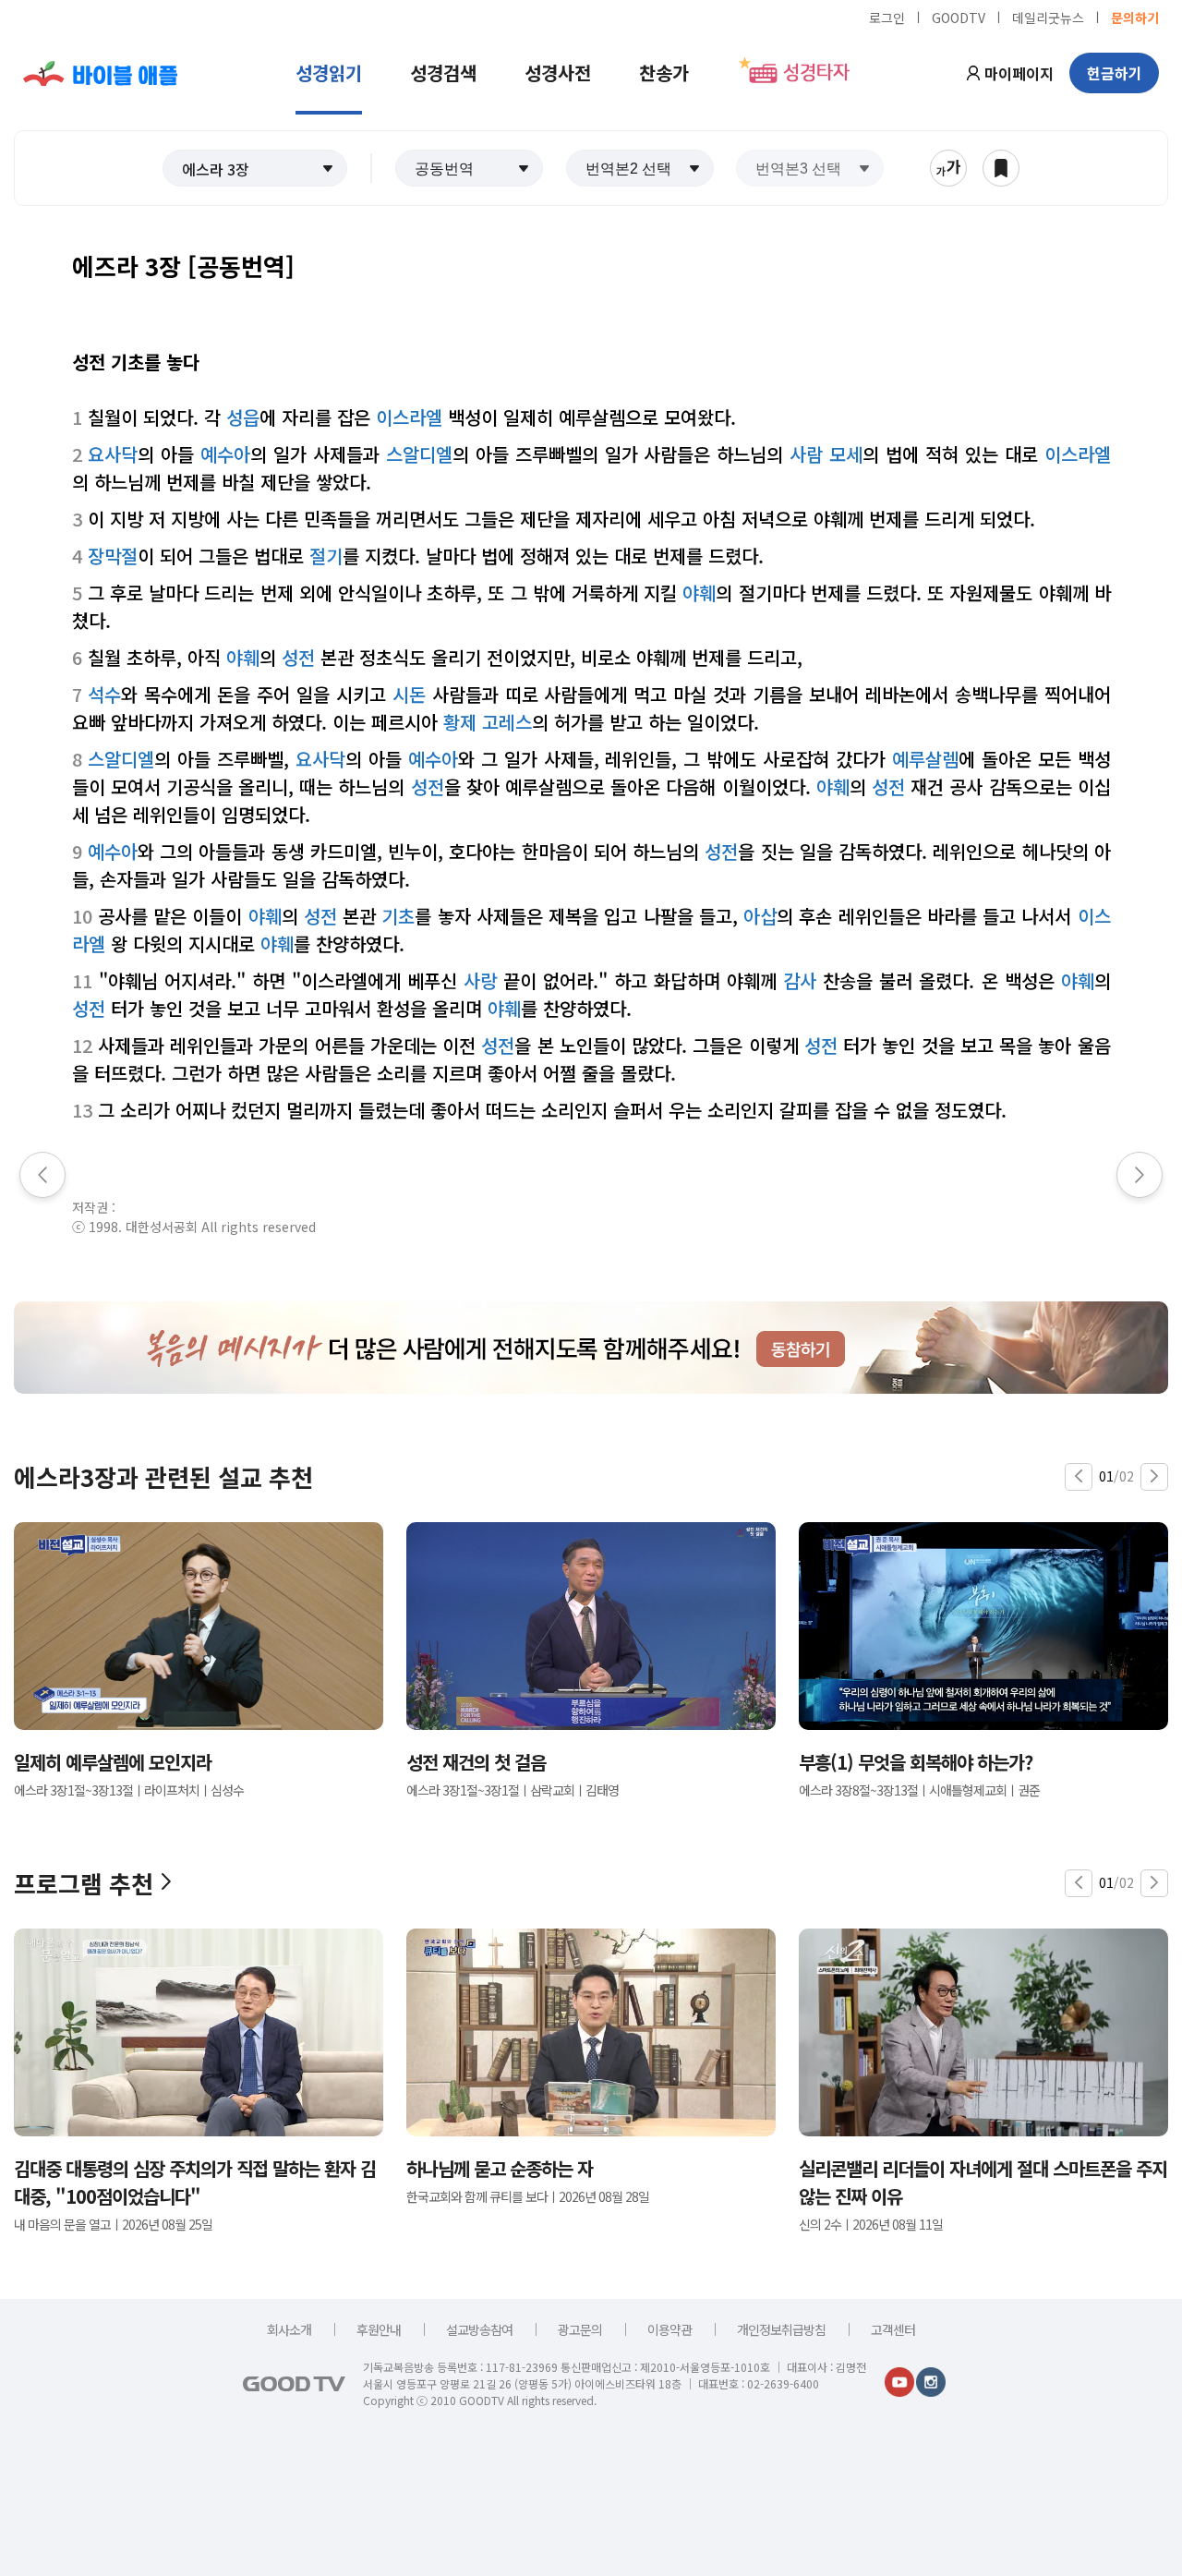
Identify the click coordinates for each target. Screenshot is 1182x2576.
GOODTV (959, 17)
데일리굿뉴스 (1048, 17)
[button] (255, 168)
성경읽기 (329, 73)
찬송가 (664, 73)
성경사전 (558, 73)
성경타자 (816, 73)
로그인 (887, 17)
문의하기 (1135, 17)
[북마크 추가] (1001, 168)
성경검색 (443, 73)
